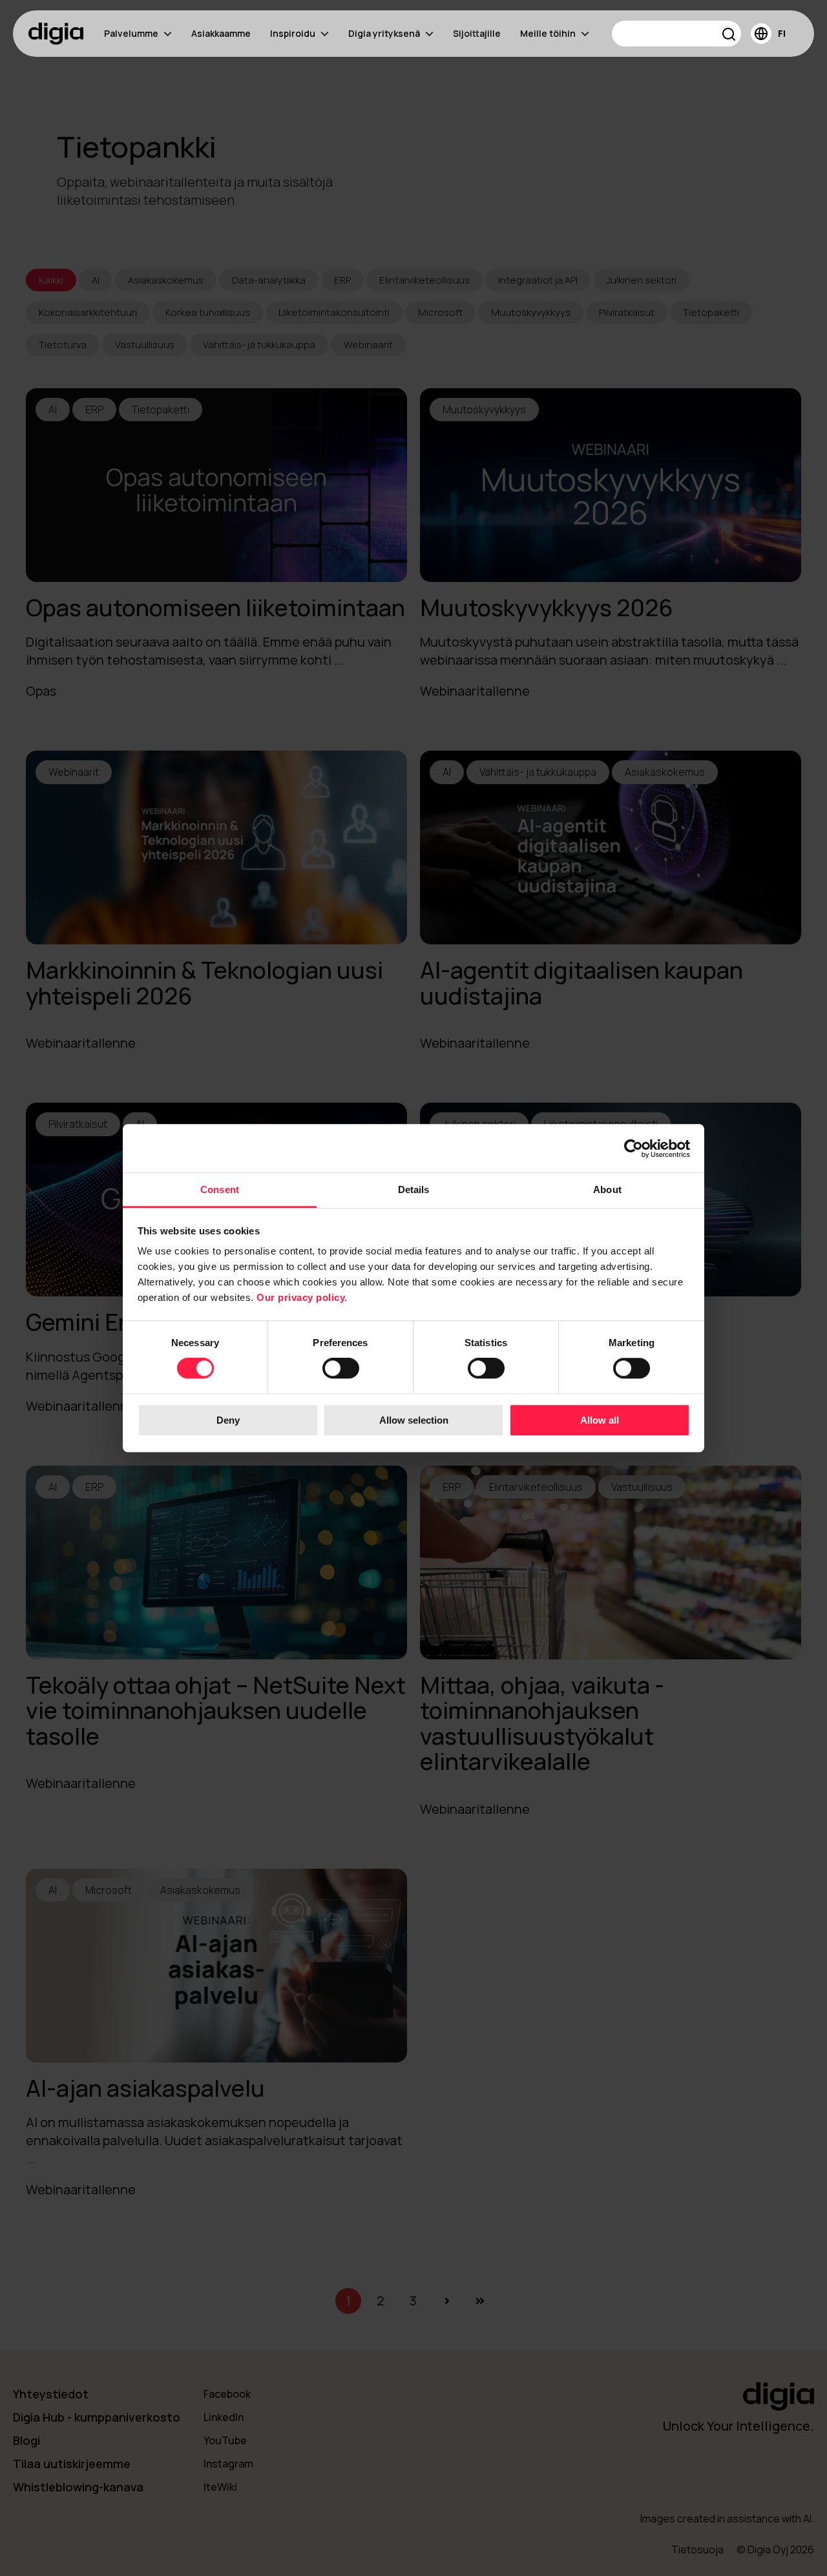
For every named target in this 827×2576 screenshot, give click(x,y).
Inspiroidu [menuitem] (293, 33)
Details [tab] (414, 1189)
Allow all (600, 1420)
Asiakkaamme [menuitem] (221, 33)
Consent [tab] (220, 1189)
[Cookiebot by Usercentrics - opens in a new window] (633, 1148)
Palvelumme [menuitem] (131, 33)
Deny (228, 1420)
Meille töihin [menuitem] (548, 33)
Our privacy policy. (302, 1297)
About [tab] (607, 1189)
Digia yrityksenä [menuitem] (384, 33)
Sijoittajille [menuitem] (477, 33)
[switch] (341, 1369)
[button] (729, 36)
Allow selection (414, 1420)
